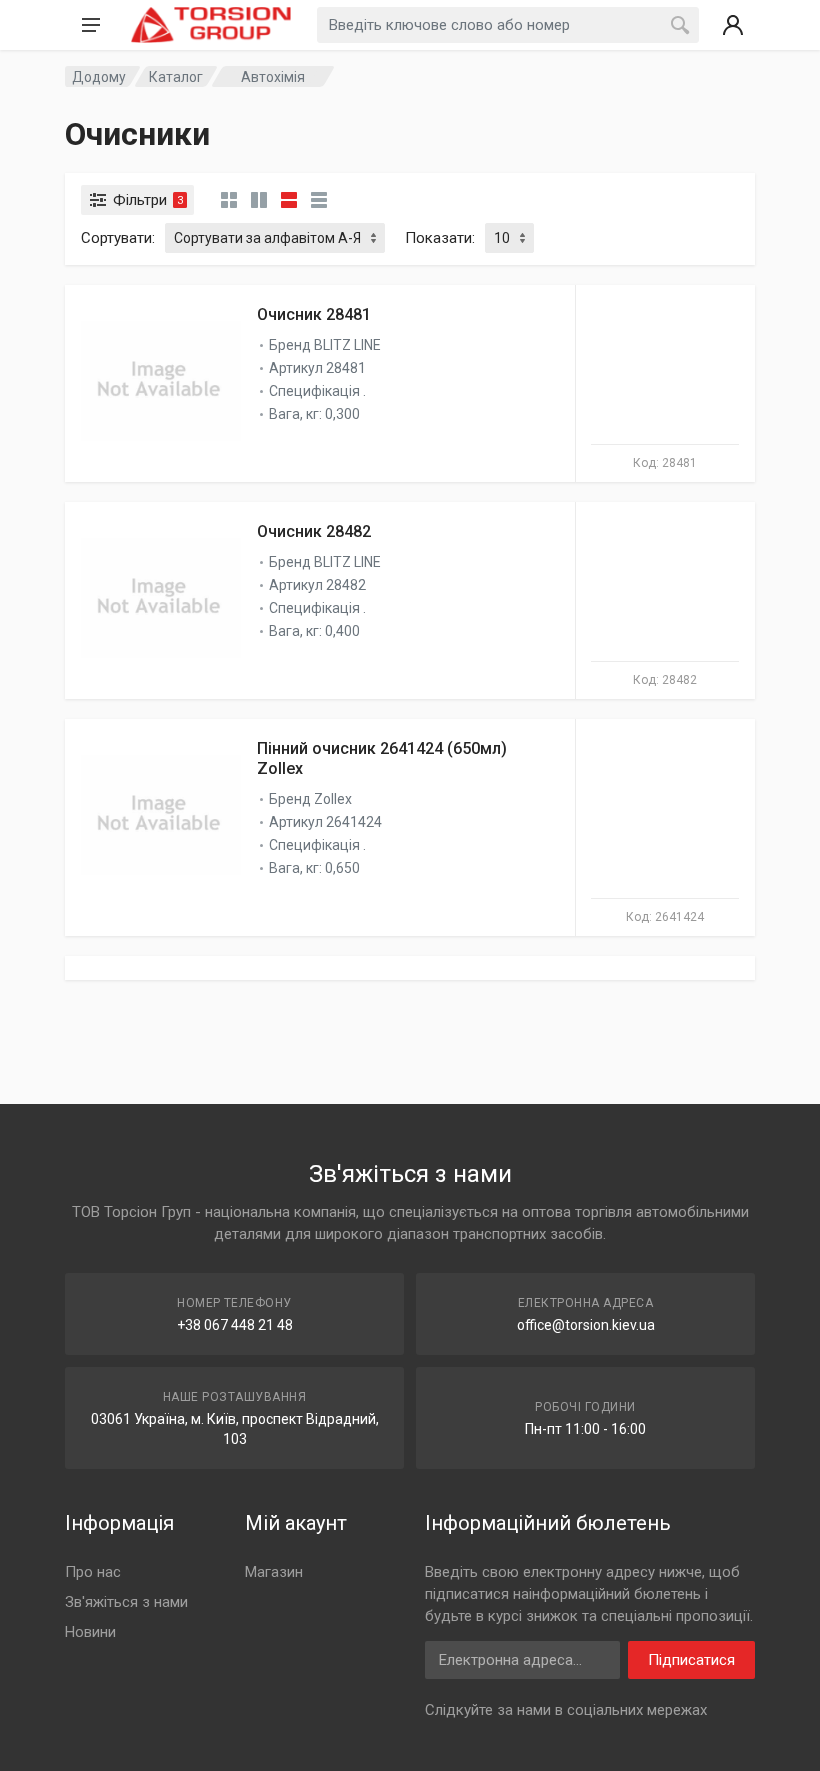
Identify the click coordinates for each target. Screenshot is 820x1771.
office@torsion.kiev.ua (586, 1325)
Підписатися (691, 1660)
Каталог (176, 77)
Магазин (274, 1572)
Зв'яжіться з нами (126, 1602)
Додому (99, 77)
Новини (90, 1632)
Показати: (440, 238)
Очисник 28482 (314, 531)
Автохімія (273, 77)
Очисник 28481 (314, 314)
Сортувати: (118, 238)
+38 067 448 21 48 (235, 1325)
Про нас (93, 1572)
